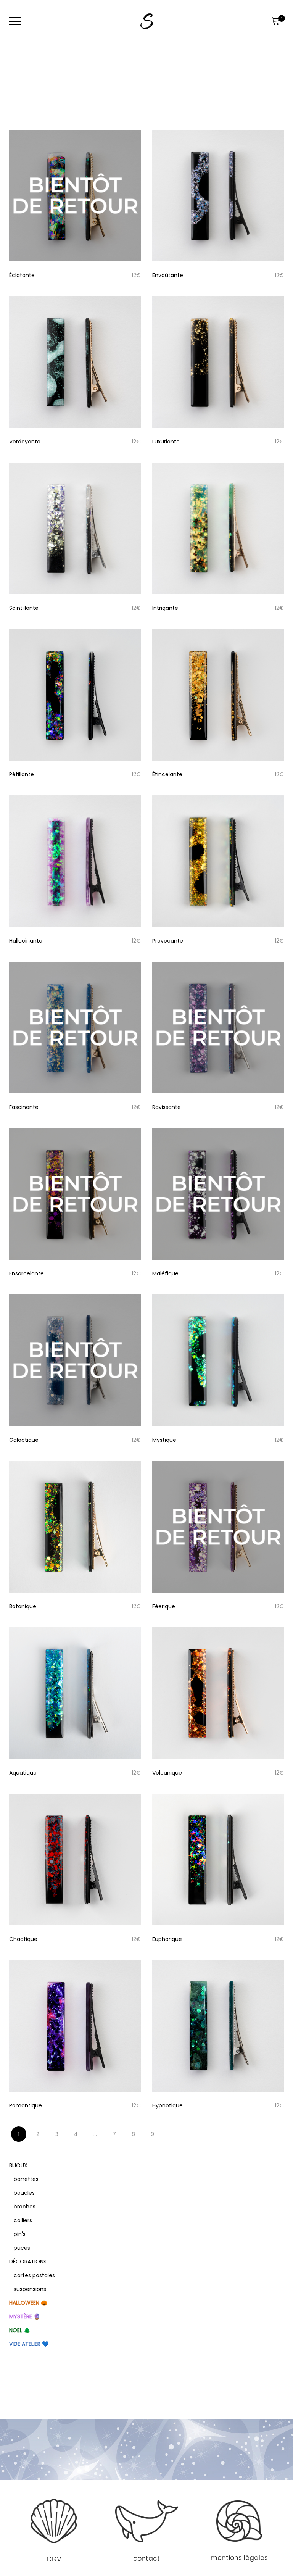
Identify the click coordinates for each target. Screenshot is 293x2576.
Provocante (168, 941)
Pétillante (22, 774)
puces (22, 2248)
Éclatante (22, 275)
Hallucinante (26, 941)
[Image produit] (75, 196)
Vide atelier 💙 (29, 2344)
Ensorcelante (27, 1273)
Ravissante (167, 1107)
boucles (24, 2193)
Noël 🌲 (20, 2330)
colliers (23, 2220)
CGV (54, 2559)
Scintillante (24, 608)
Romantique (26, 2105)
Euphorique (167, 1939)
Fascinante (24, 1107)
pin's (20, 2234)
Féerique (164, 1606)
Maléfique (165, 1273)
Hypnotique (167, 2105)
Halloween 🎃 (28, 2303)
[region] (146, 2530)
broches (25, 2207)
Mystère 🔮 (25, 2316)
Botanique (23, 1606)
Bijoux (18, 2165)
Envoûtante (168, 275)
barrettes (26, 2179)
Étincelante (167, 774)
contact (146, 2558)
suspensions (30, 2289)
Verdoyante (25, 442)
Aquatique (23, 1773)
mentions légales (239, 2558)
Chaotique (23, 1939)
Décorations (28, 2262)
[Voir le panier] (275, 21)
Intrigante (165, 608)
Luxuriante (166, 442)
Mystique (164, 1440)
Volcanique (167, 1773)
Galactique (24, 1440)
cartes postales (34, 2275)
